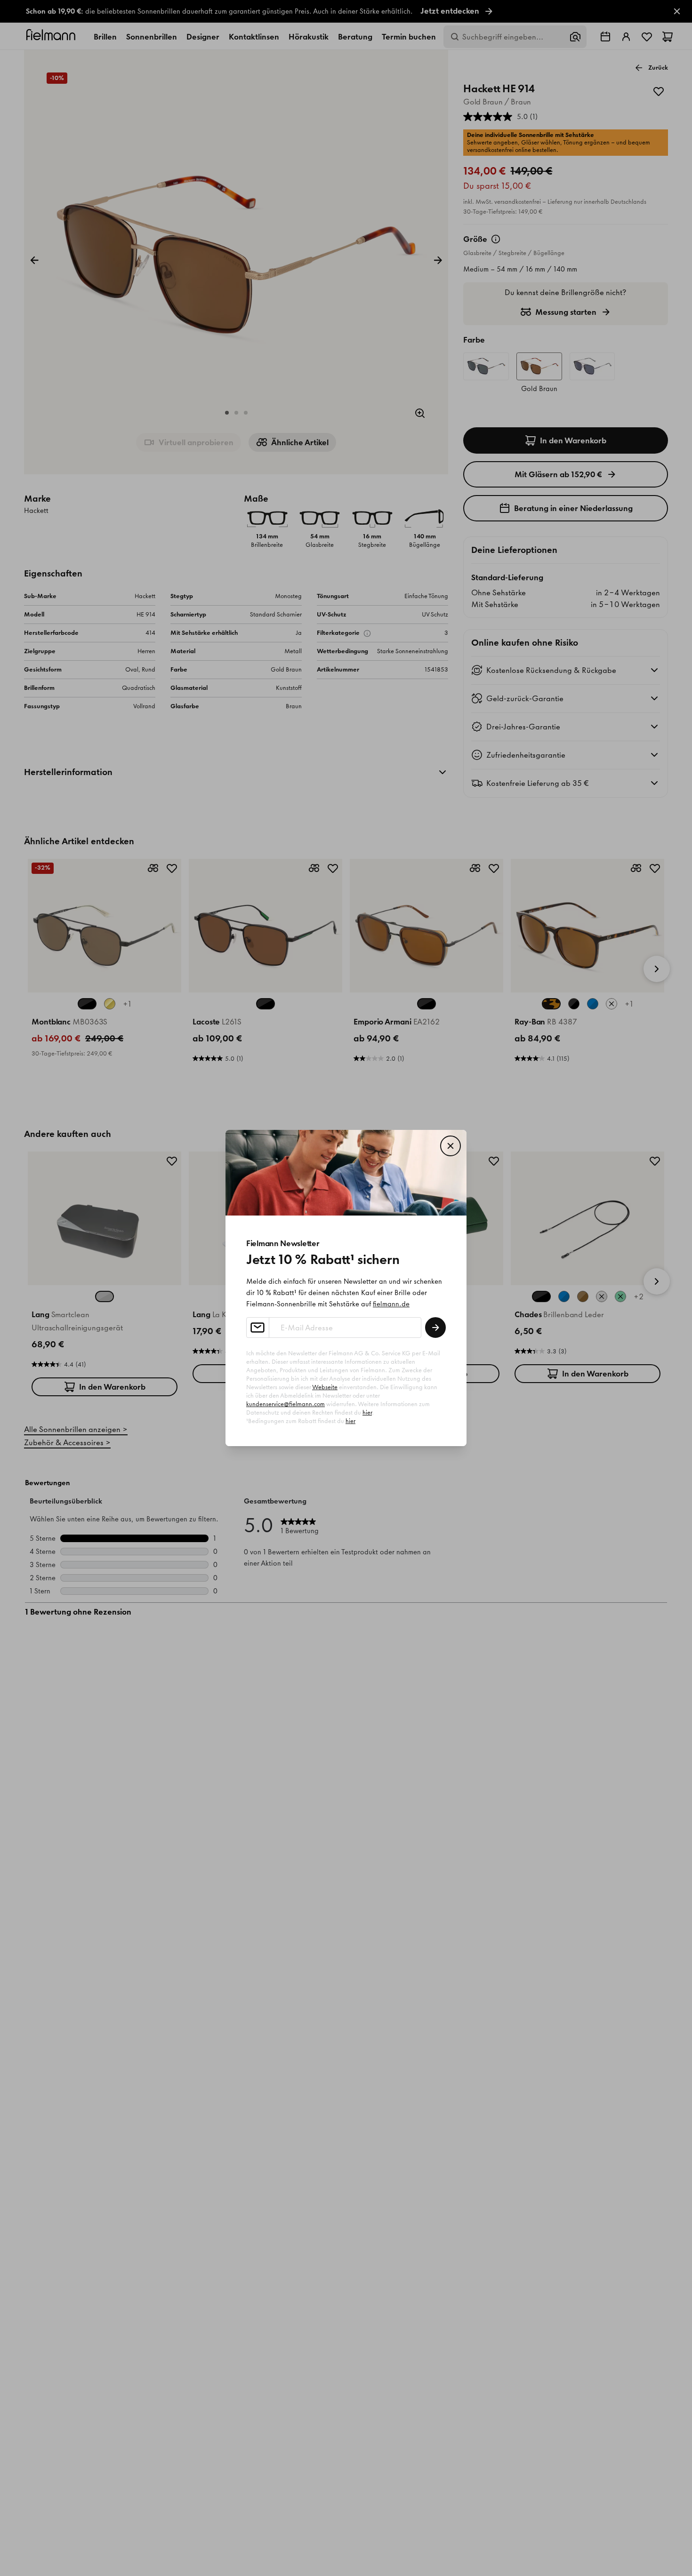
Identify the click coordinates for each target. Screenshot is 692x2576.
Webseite (325, 1387)
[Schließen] (451, 1146)
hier (367, 1412)
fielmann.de (391, 1304)
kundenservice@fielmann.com (286, 1404)
